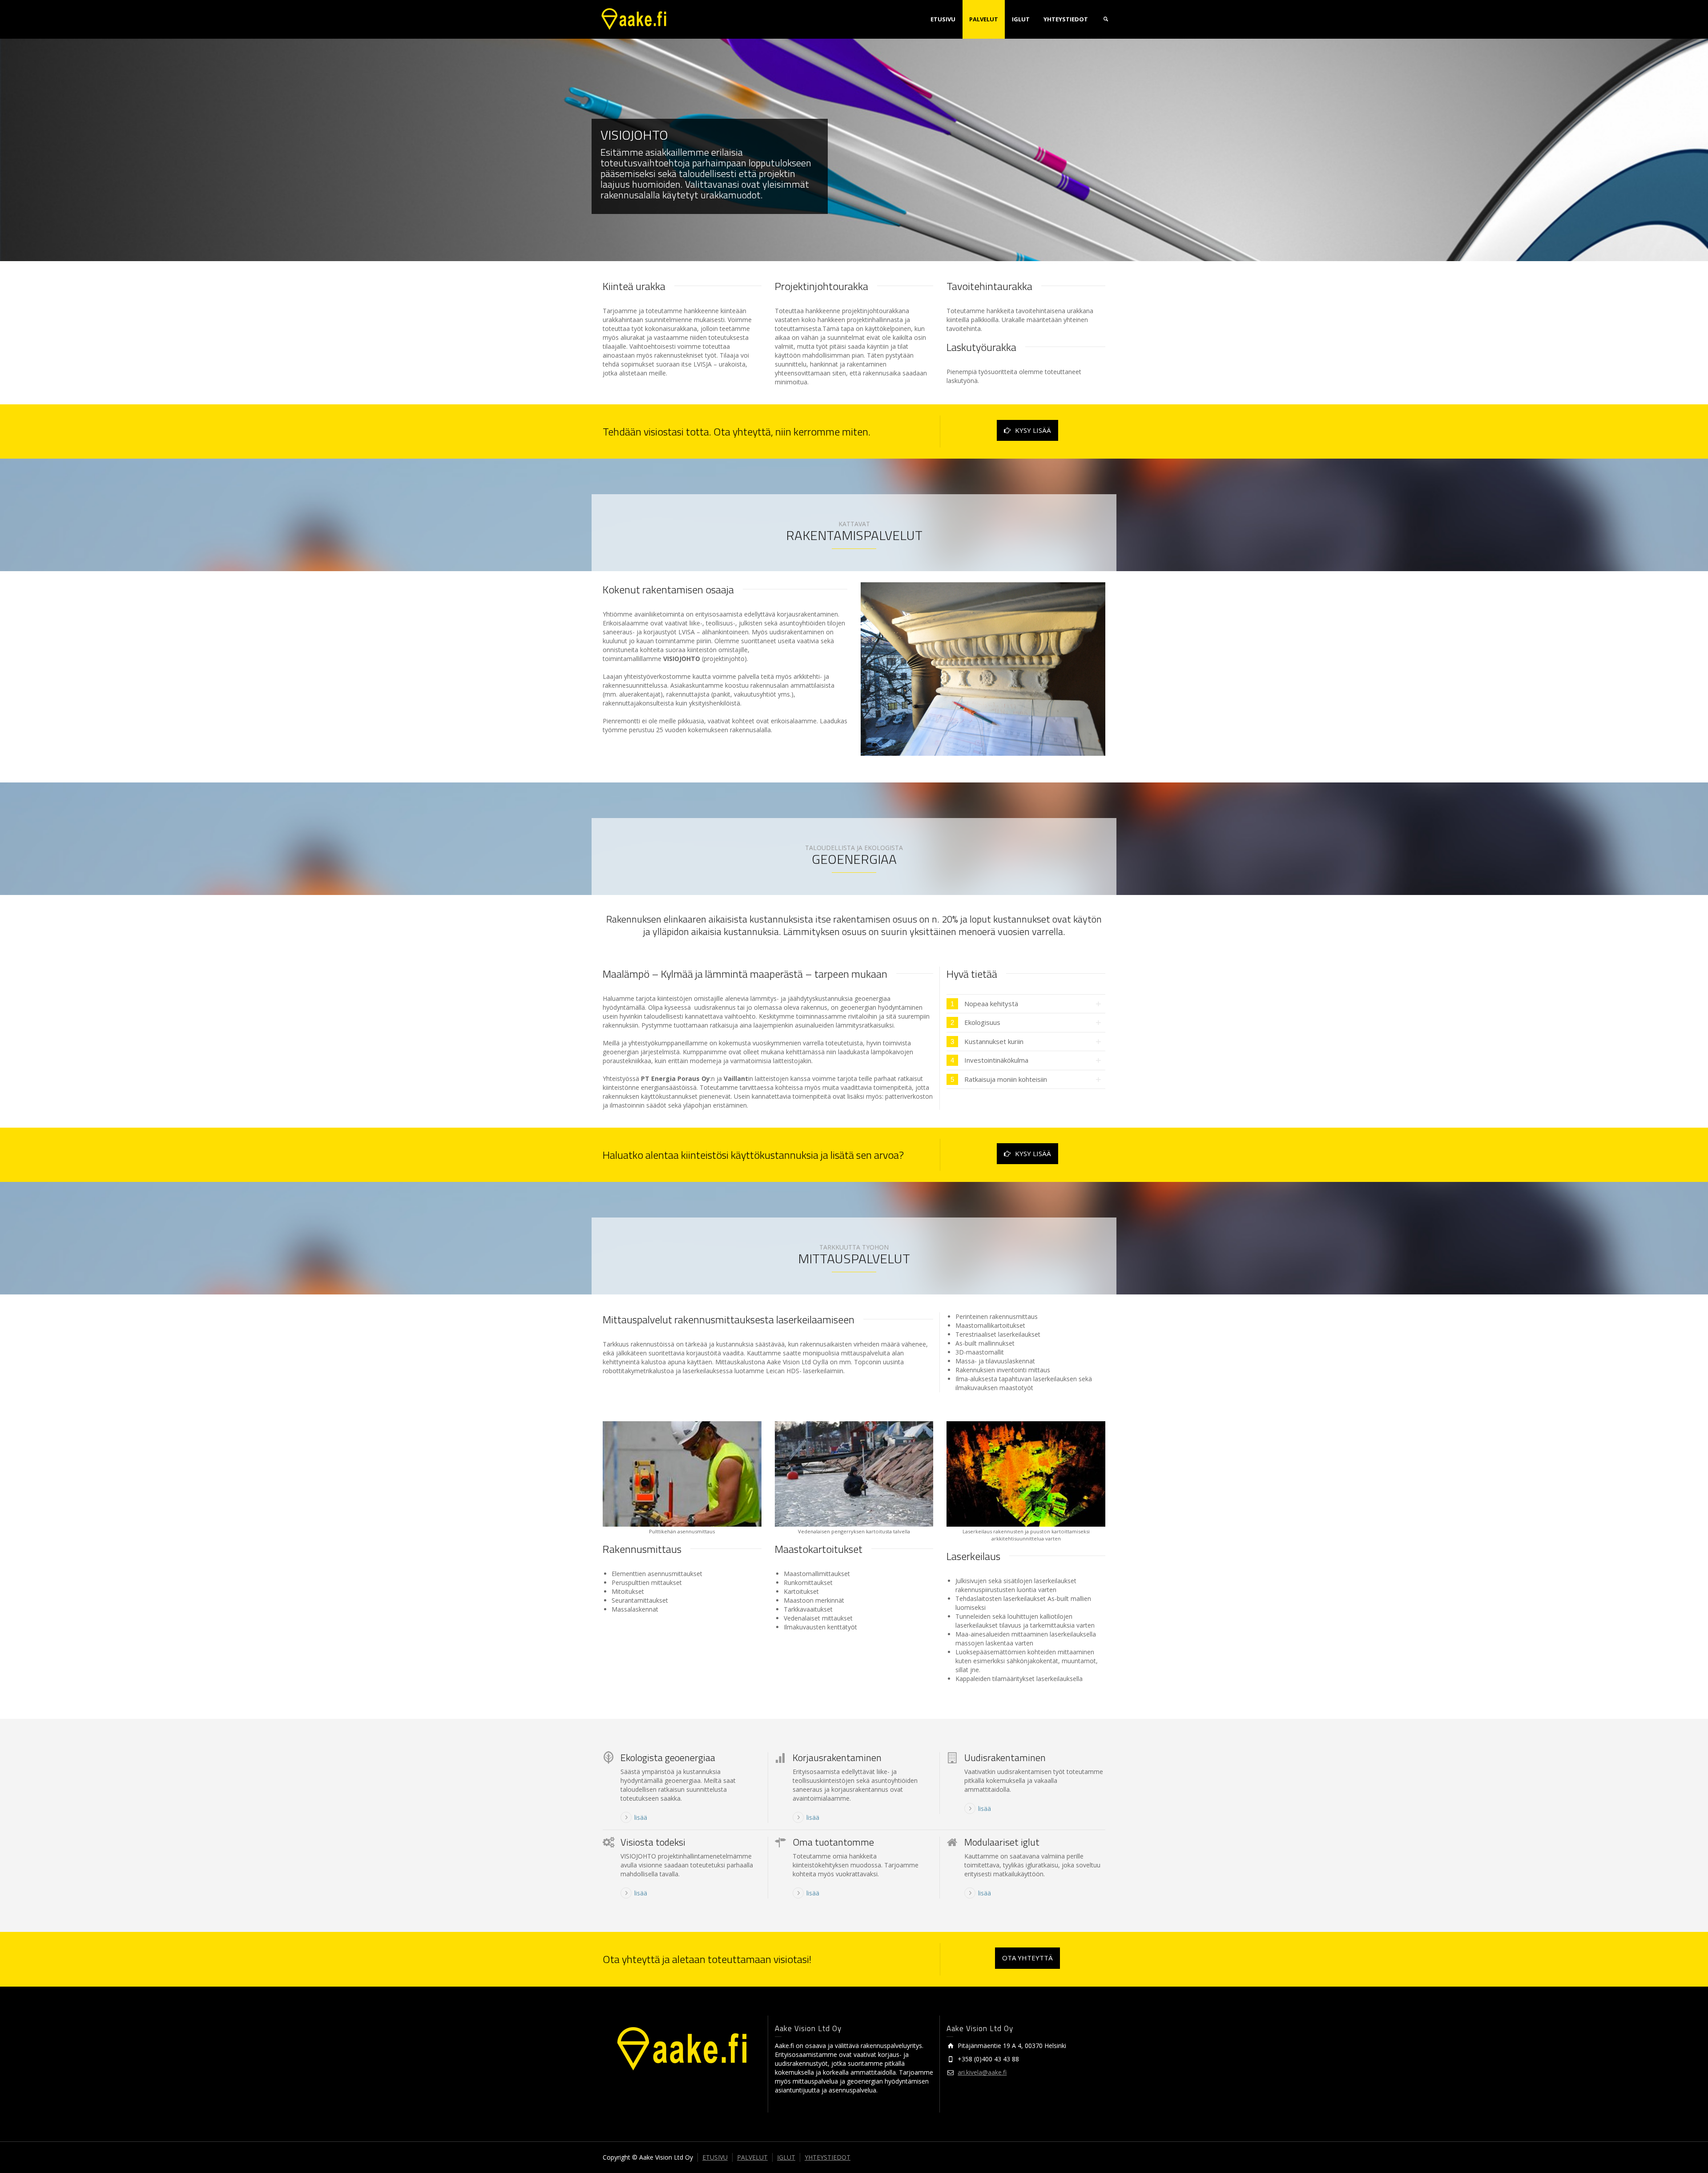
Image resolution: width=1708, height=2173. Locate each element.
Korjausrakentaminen (837, 1758)
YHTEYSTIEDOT (1066, 19)
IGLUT (1021, 19)
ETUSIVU (943, 19)
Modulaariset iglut (1002, 1842)
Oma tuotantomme (833, 1842)
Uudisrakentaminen (1005, 1758)
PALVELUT (984, 19)
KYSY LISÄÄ (1033, 430)
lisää (641, 1817)
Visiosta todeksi (653, 1842)
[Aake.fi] (634, 18)
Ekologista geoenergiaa (668, 1758)
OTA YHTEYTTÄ (1027, 1958)
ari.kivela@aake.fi (982, 2072)
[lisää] (608, 1758)
